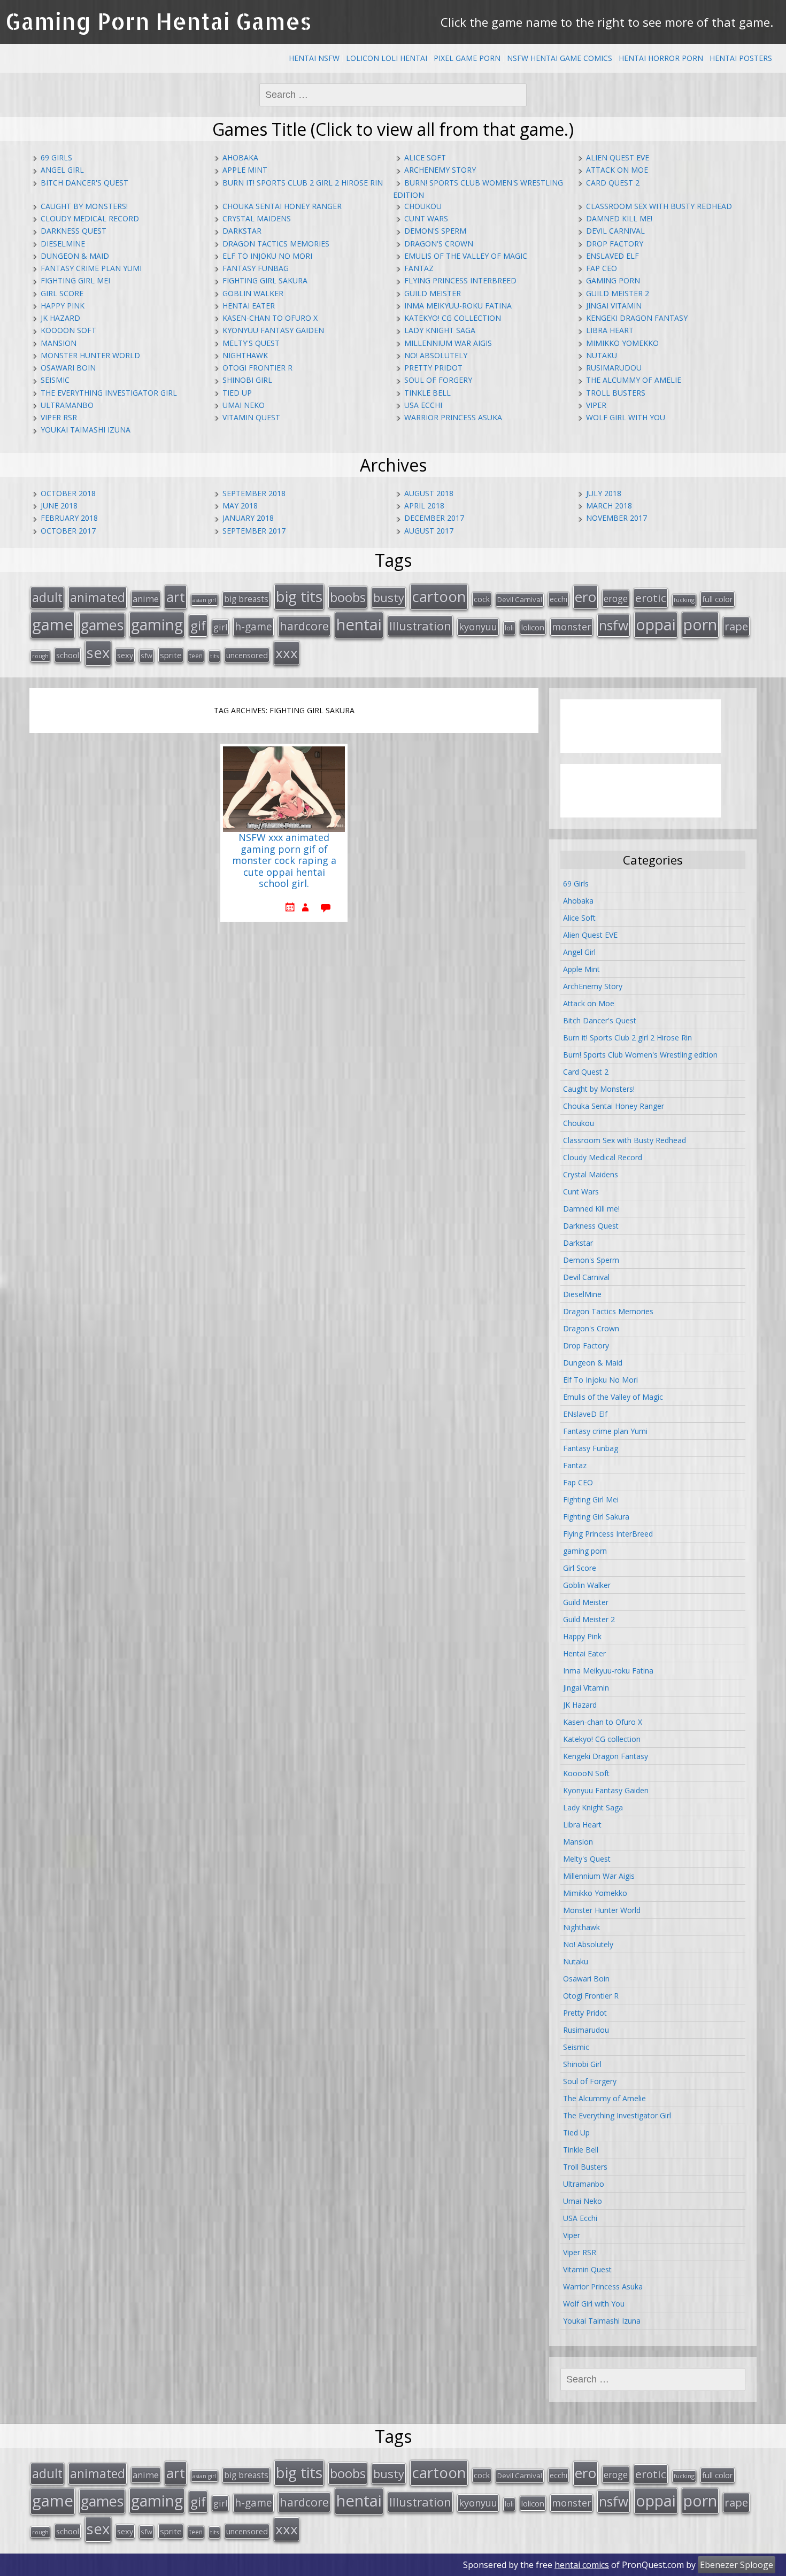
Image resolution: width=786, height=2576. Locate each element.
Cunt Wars (426, 218)
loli (509, 628)
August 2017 (429, 531)
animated (98, 597)
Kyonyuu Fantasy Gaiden (273, 330)
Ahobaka (240, 157)
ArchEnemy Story (440, 170)
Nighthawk (245, 355)
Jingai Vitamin (614, 306)
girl (220, 627)
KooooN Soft (68, 330)
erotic (651, 598)
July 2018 (604, 493)
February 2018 (69, 518)
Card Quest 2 (613, 183)
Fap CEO (602, 268)
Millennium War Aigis (448, 343)
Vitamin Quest (251, 417)
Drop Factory (615, 244)
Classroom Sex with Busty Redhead (659, 206)
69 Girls (56, 157)
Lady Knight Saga (440, 330)
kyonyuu (478, 627)
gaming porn (613, 280)
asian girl (205, 600)
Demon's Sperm (435, 231)
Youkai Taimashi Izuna (86, 430)
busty (389, 597)
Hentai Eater (249, 306)
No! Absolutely (436, 355)
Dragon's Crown (439, 244)
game (53, 624)
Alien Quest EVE (618, 157)
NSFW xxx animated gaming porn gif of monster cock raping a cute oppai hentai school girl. (284, 861)
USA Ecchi (423, 405)
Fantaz (419, 268)
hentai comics (582, 2565)
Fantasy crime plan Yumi (91, 268)
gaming (157, 624)
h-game (253, 626)
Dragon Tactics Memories (276, 244)
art (176, 597)
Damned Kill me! (619, 218)
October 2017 (68, 531)
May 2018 (240, 506)
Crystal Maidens (257, 218)
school (68, 655)
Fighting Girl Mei (75, 280)
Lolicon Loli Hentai (387, 58)
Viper (596, 405)
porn (700, 624)
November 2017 (617, 518)
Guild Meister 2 (618, 293)
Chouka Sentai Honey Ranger (282, 206)
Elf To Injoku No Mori (267, 256)
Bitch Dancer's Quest (84, 183)
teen (196, 655)
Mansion (59, 343)
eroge (616, 598)
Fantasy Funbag (256, 268)
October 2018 (68, 493)
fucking (684, 600)
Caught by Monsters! (84, 206)
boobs (348, 597)
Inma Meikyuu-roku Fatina (458, 306)
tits (214, 656)
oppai (656, 624)
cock (482, 599)
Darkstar (242, 231)
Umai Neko (244, 405)
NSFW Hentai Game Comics (560, 58)
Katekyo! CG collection (453, 318)
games (102, 625)
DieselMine (63, 244)
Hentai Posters (741, 58)
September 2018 (254, 493)
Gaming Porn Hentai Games (159, 21)
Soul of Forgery (438, 380)
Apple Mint (245, 170)
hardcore (304, 626)
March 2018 (609, 506)
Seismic (55, 380)
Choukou (423, 206)
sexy (125, 655)
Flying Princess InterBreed (460, 280)
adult (47, 597)
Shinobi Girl (247, 380)
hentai (359, 624)
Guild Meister (433, 293)
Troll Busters (616, 393)
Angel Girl (62, 170)
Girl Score (62, 293)
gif (198, 625)
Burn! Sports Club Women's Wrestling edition (640, 1055)
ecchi (558, 599)
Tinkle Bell (427, 393)
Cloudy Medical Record (90, 218)
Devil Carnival (615, 231)
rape (736, 626)
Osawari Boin (68, 368)
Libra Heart (610, 330)
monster (572, 627)
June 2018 (59, 506)
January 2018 (248, 518)
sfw (147, 655)
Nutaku (602, 355)
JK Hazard (60, 318)
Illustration (420, 626)
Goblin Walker (253, 293)
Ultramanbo (67, 405)
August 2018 (429, 493)
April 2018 (424, 506)
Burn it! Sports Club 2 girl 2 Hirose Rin (303, 183)
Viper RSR (59, 417)
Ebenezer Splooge (737, 2565)
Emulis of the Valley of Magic (466, 256)
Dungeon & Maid (75, 256)
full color (718, 599)
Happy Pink (63, 306)
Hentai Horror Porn (661, 58)
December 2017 (434, 518)
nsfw (614, 625)
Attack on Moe (617, 170)
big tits (299, 596)
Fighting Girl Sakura (265, 280)
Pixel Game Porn (467, 58)
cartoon (439, 596)
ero (585, 597)
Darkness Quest (74, 231)
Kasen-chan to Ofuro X (270, 318)
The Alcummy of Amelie (634, 380)
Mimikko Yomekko (622, 343)
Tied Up (237, 393)
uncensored (247, 655)
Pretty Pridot (433, 368)
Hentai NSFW (314, 58)
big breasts (246, 599)
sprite (171, 655)
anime (146, 599)
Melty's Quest (251, 343)
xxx (287, 653)
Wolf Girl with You (626, 417)
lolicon (533, 627)
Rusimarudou (614, 368)
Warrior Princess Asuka (453, 417)
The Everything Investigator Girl (109, 393)
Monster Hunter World (90, 355)
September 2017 (254, 531)
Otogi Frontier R (257, 368)
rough (40, 656)
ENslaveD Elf (612, 256)
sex (98, 653)
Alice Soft (425, 157)
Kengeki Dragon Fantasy (637, 318)
